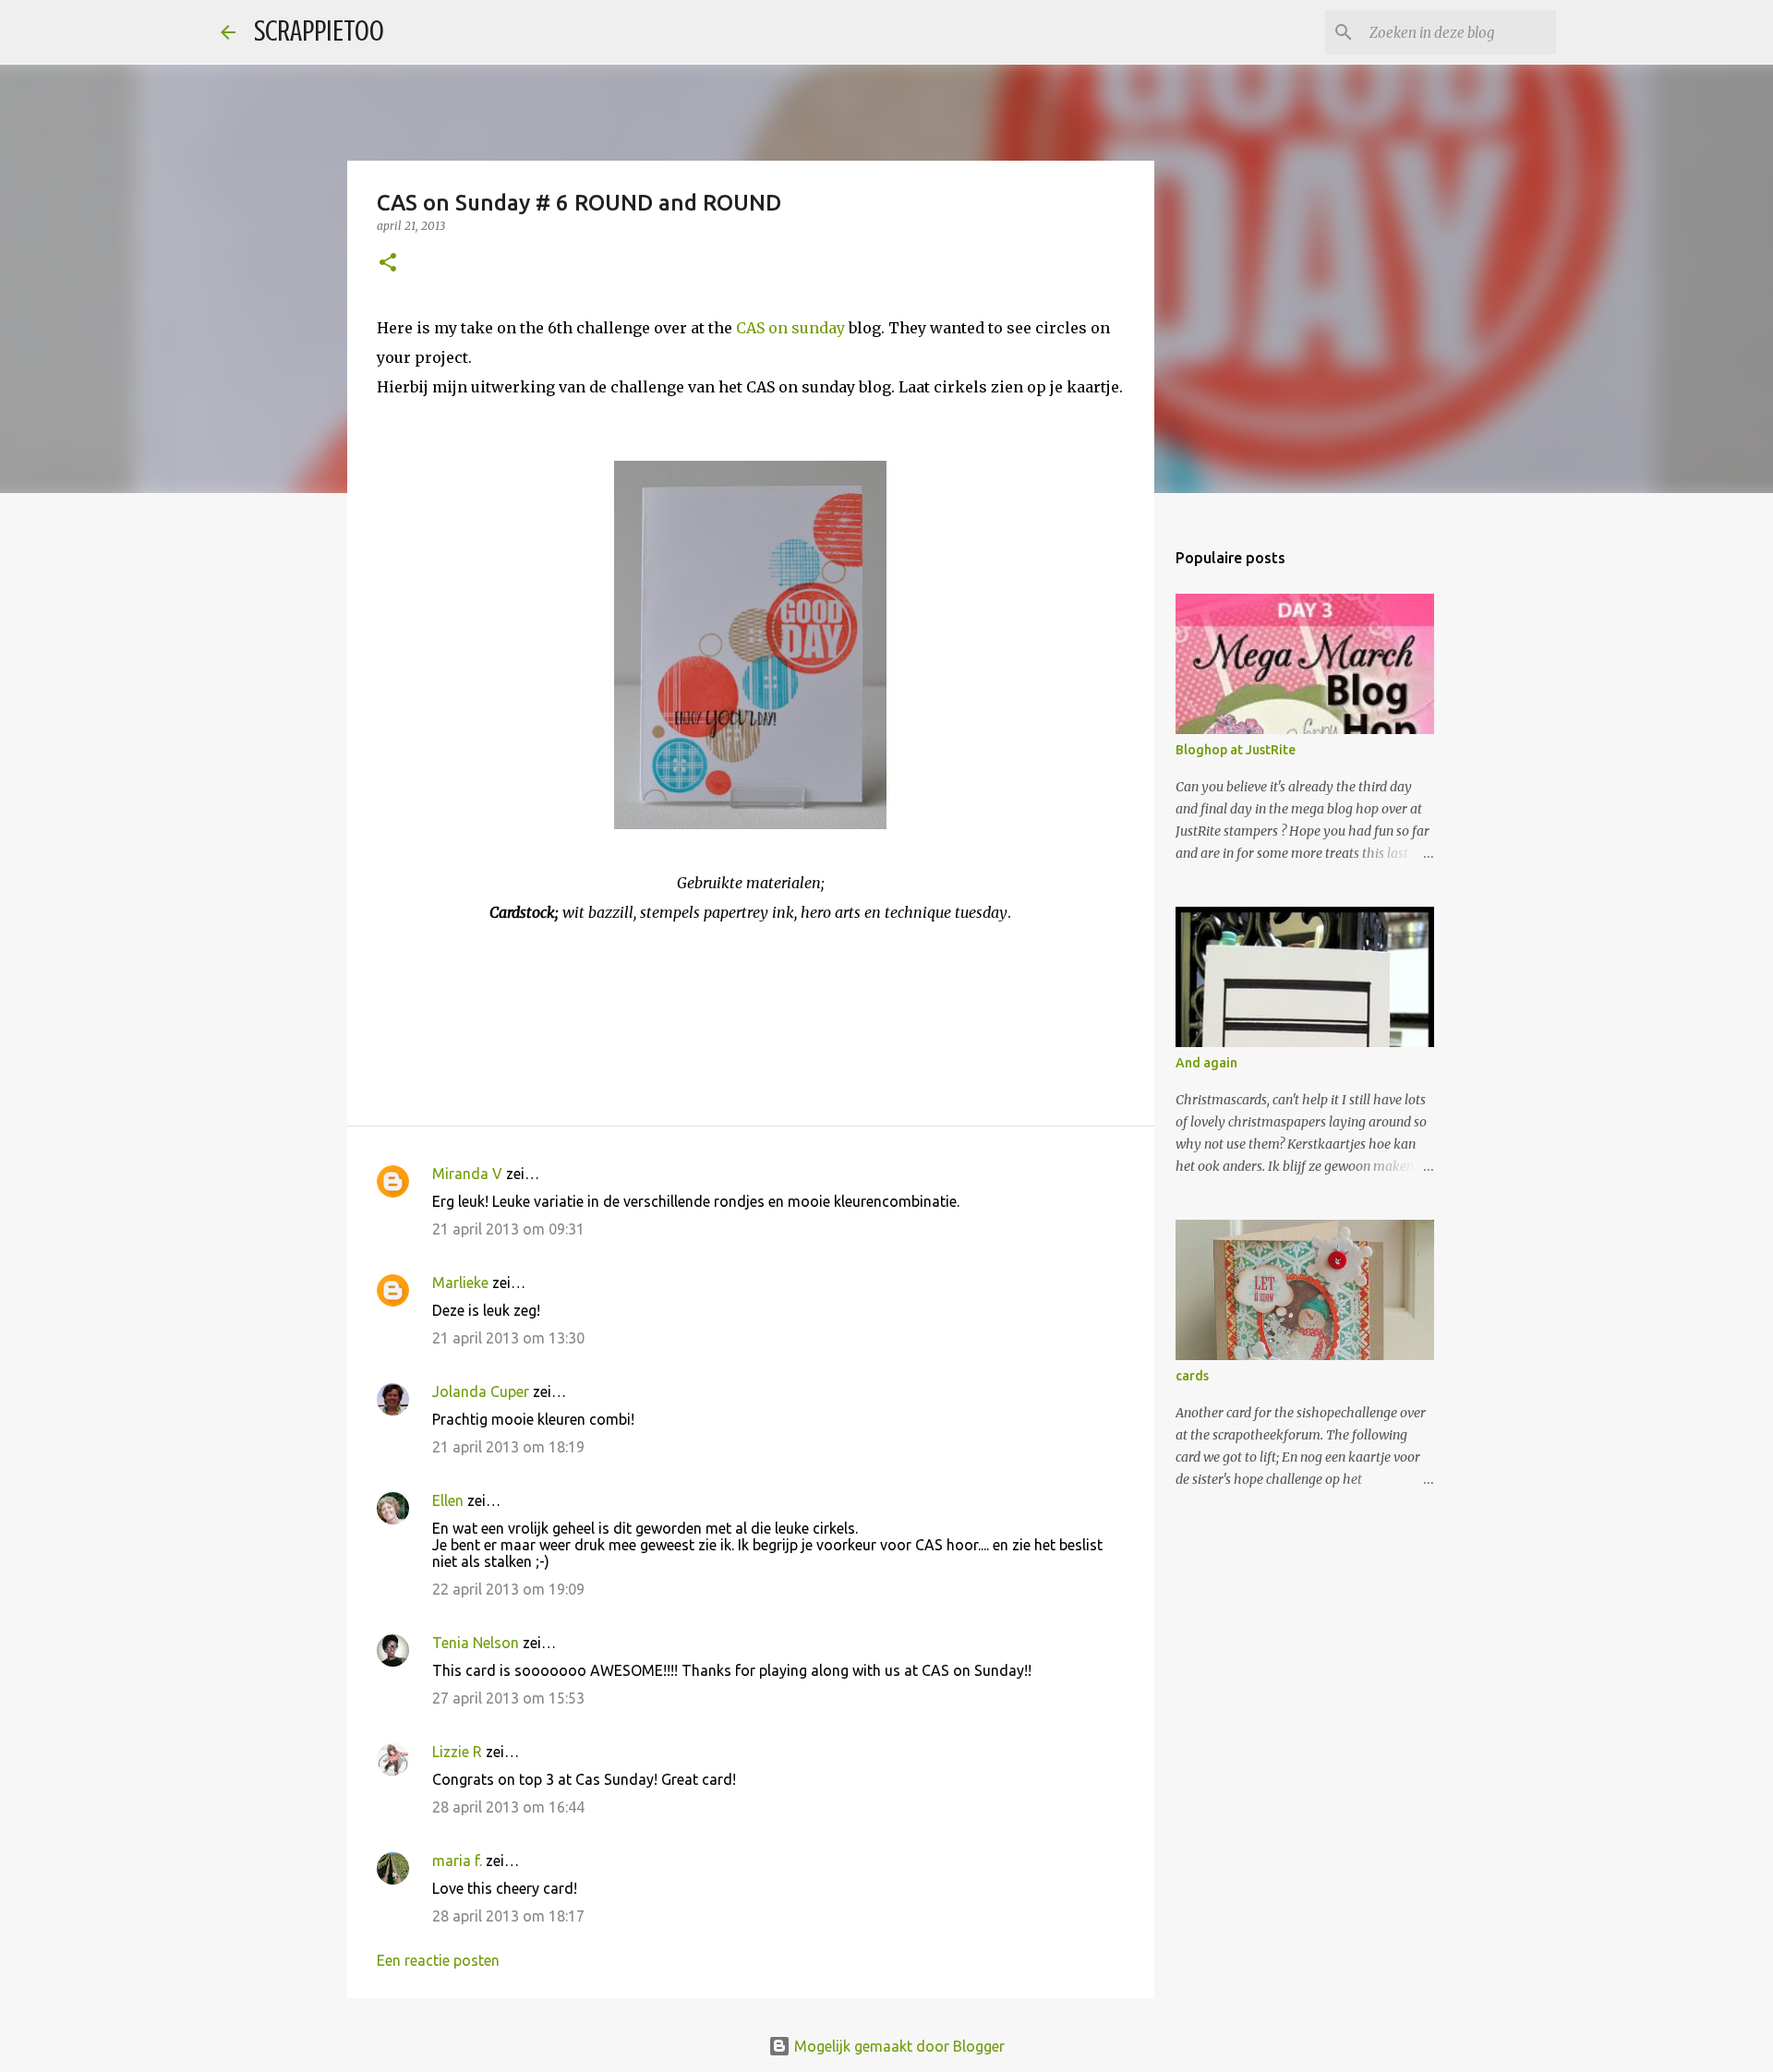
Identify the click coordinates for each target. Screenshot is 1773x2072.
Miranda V (467, 1174)
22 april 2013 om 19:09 (508, 1589)
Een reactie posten (438, 1960)
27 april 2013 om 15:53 (508, 1698)
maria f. (457, 1861)
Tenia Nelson (476, 1643)
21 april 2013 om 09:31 (508, 1229)
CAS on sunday (790, 328)
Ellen (448, 1500)
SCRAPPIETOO (319, 31)
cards (1192, 1376)
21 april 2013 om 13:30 (508, 1338)
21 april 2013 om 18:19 (508, 1447)
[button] (388, 264)
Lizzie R (457, 1752)
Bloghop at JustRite (1236, 750)
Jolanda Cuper (481, 1391)
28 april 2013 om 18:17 (508, 1916)
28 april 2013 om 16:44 (508, 1807)
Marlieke (460, 1283)
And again (1206, 1063)
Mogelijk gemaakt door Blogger (898, 2046)
